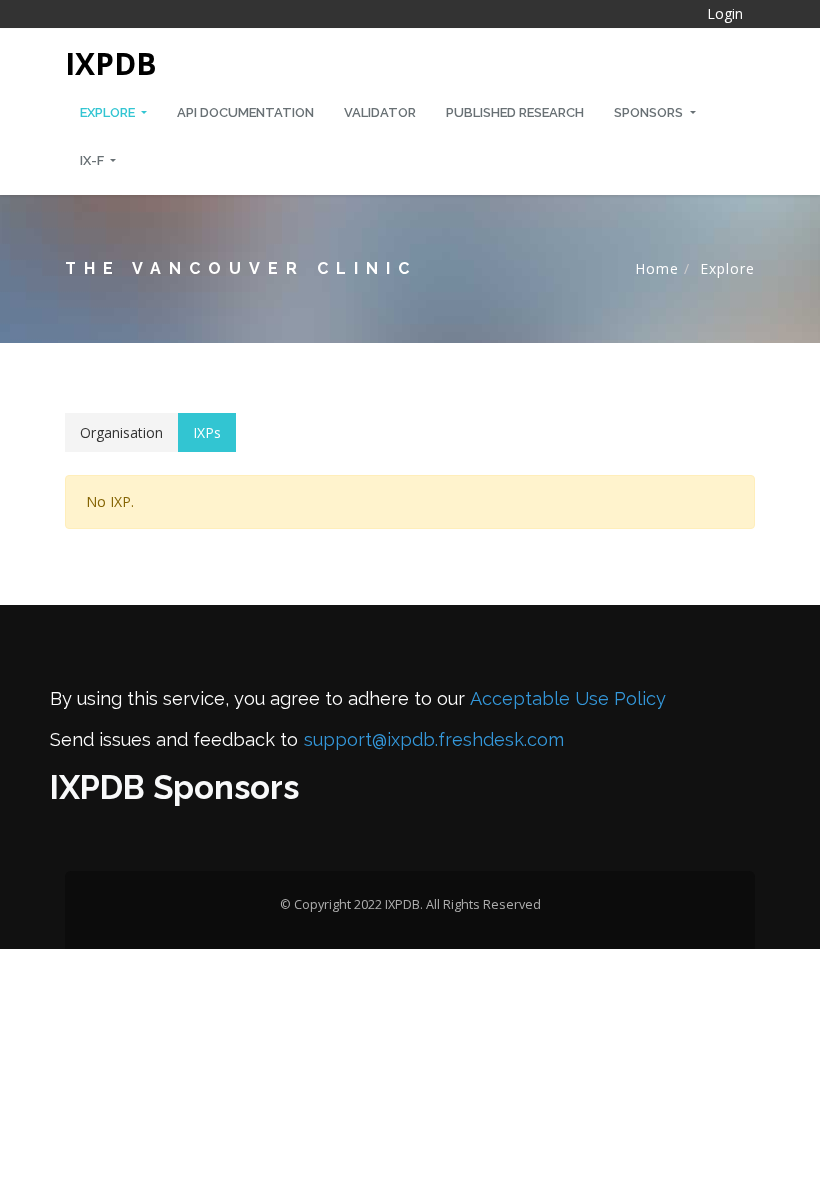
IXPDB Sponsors (174, 787)
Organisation (121, 432)
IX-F (93, 160)
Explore (109, 112)
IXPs (207, 432)
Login (725, 13)
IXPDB (111, 63)
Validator (380, 112)
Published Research (515, 112)
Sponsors (650, 112)
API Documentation (245, 112)
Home (657, 268)
